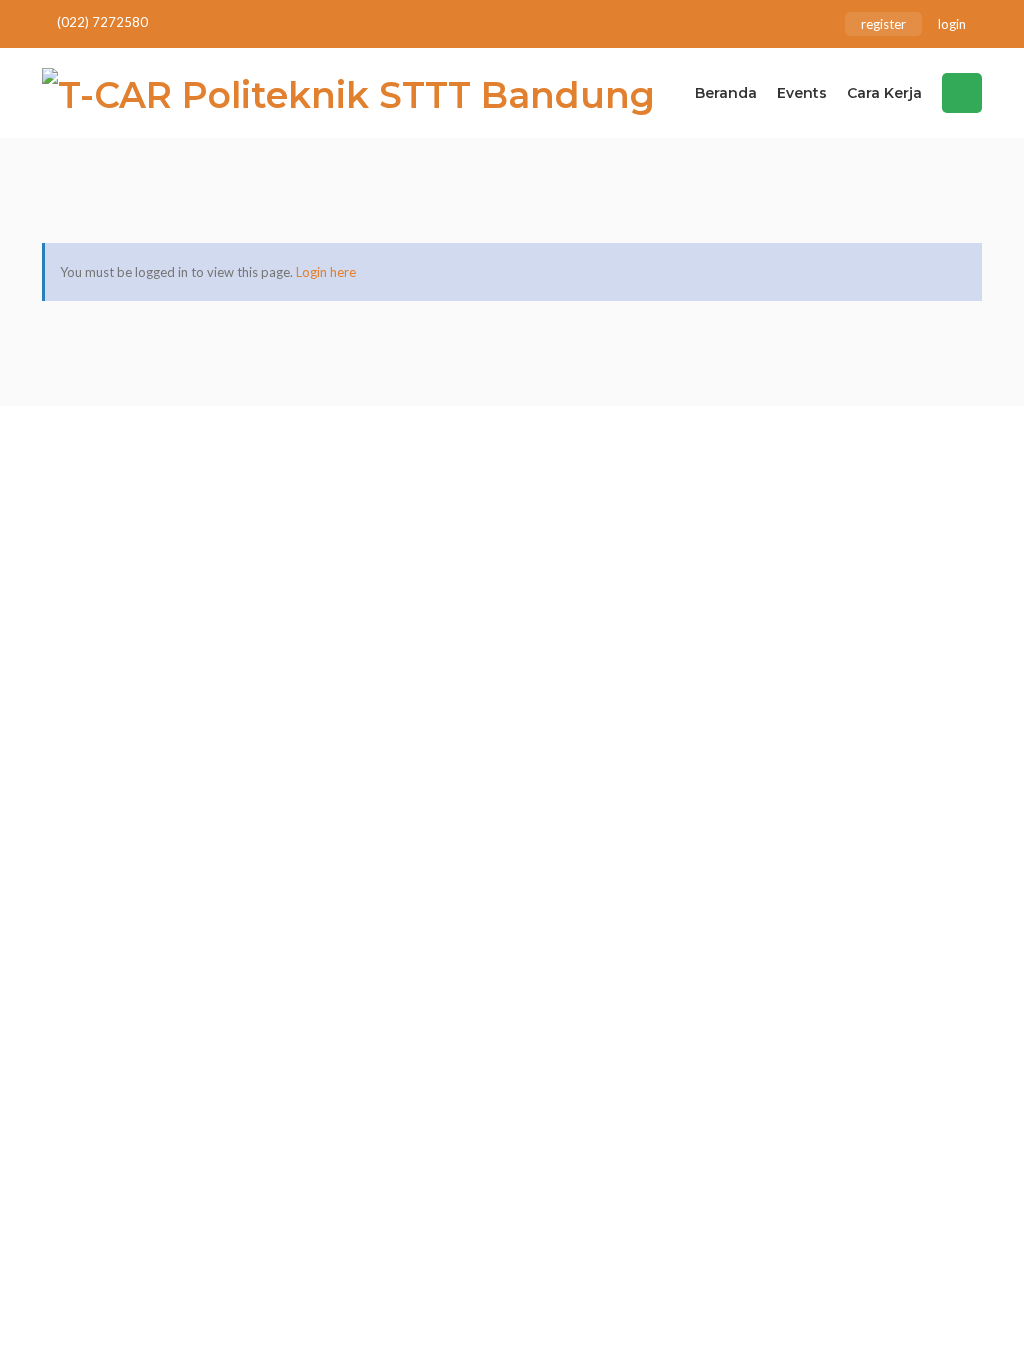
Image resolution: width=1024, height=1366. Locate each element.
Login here (326, 272)
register (883, 24)
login (952, 24)
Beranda (726, 93)
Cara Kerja (884, 93)
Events (802, 93)
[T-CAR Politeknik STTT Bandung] (348, 93)
